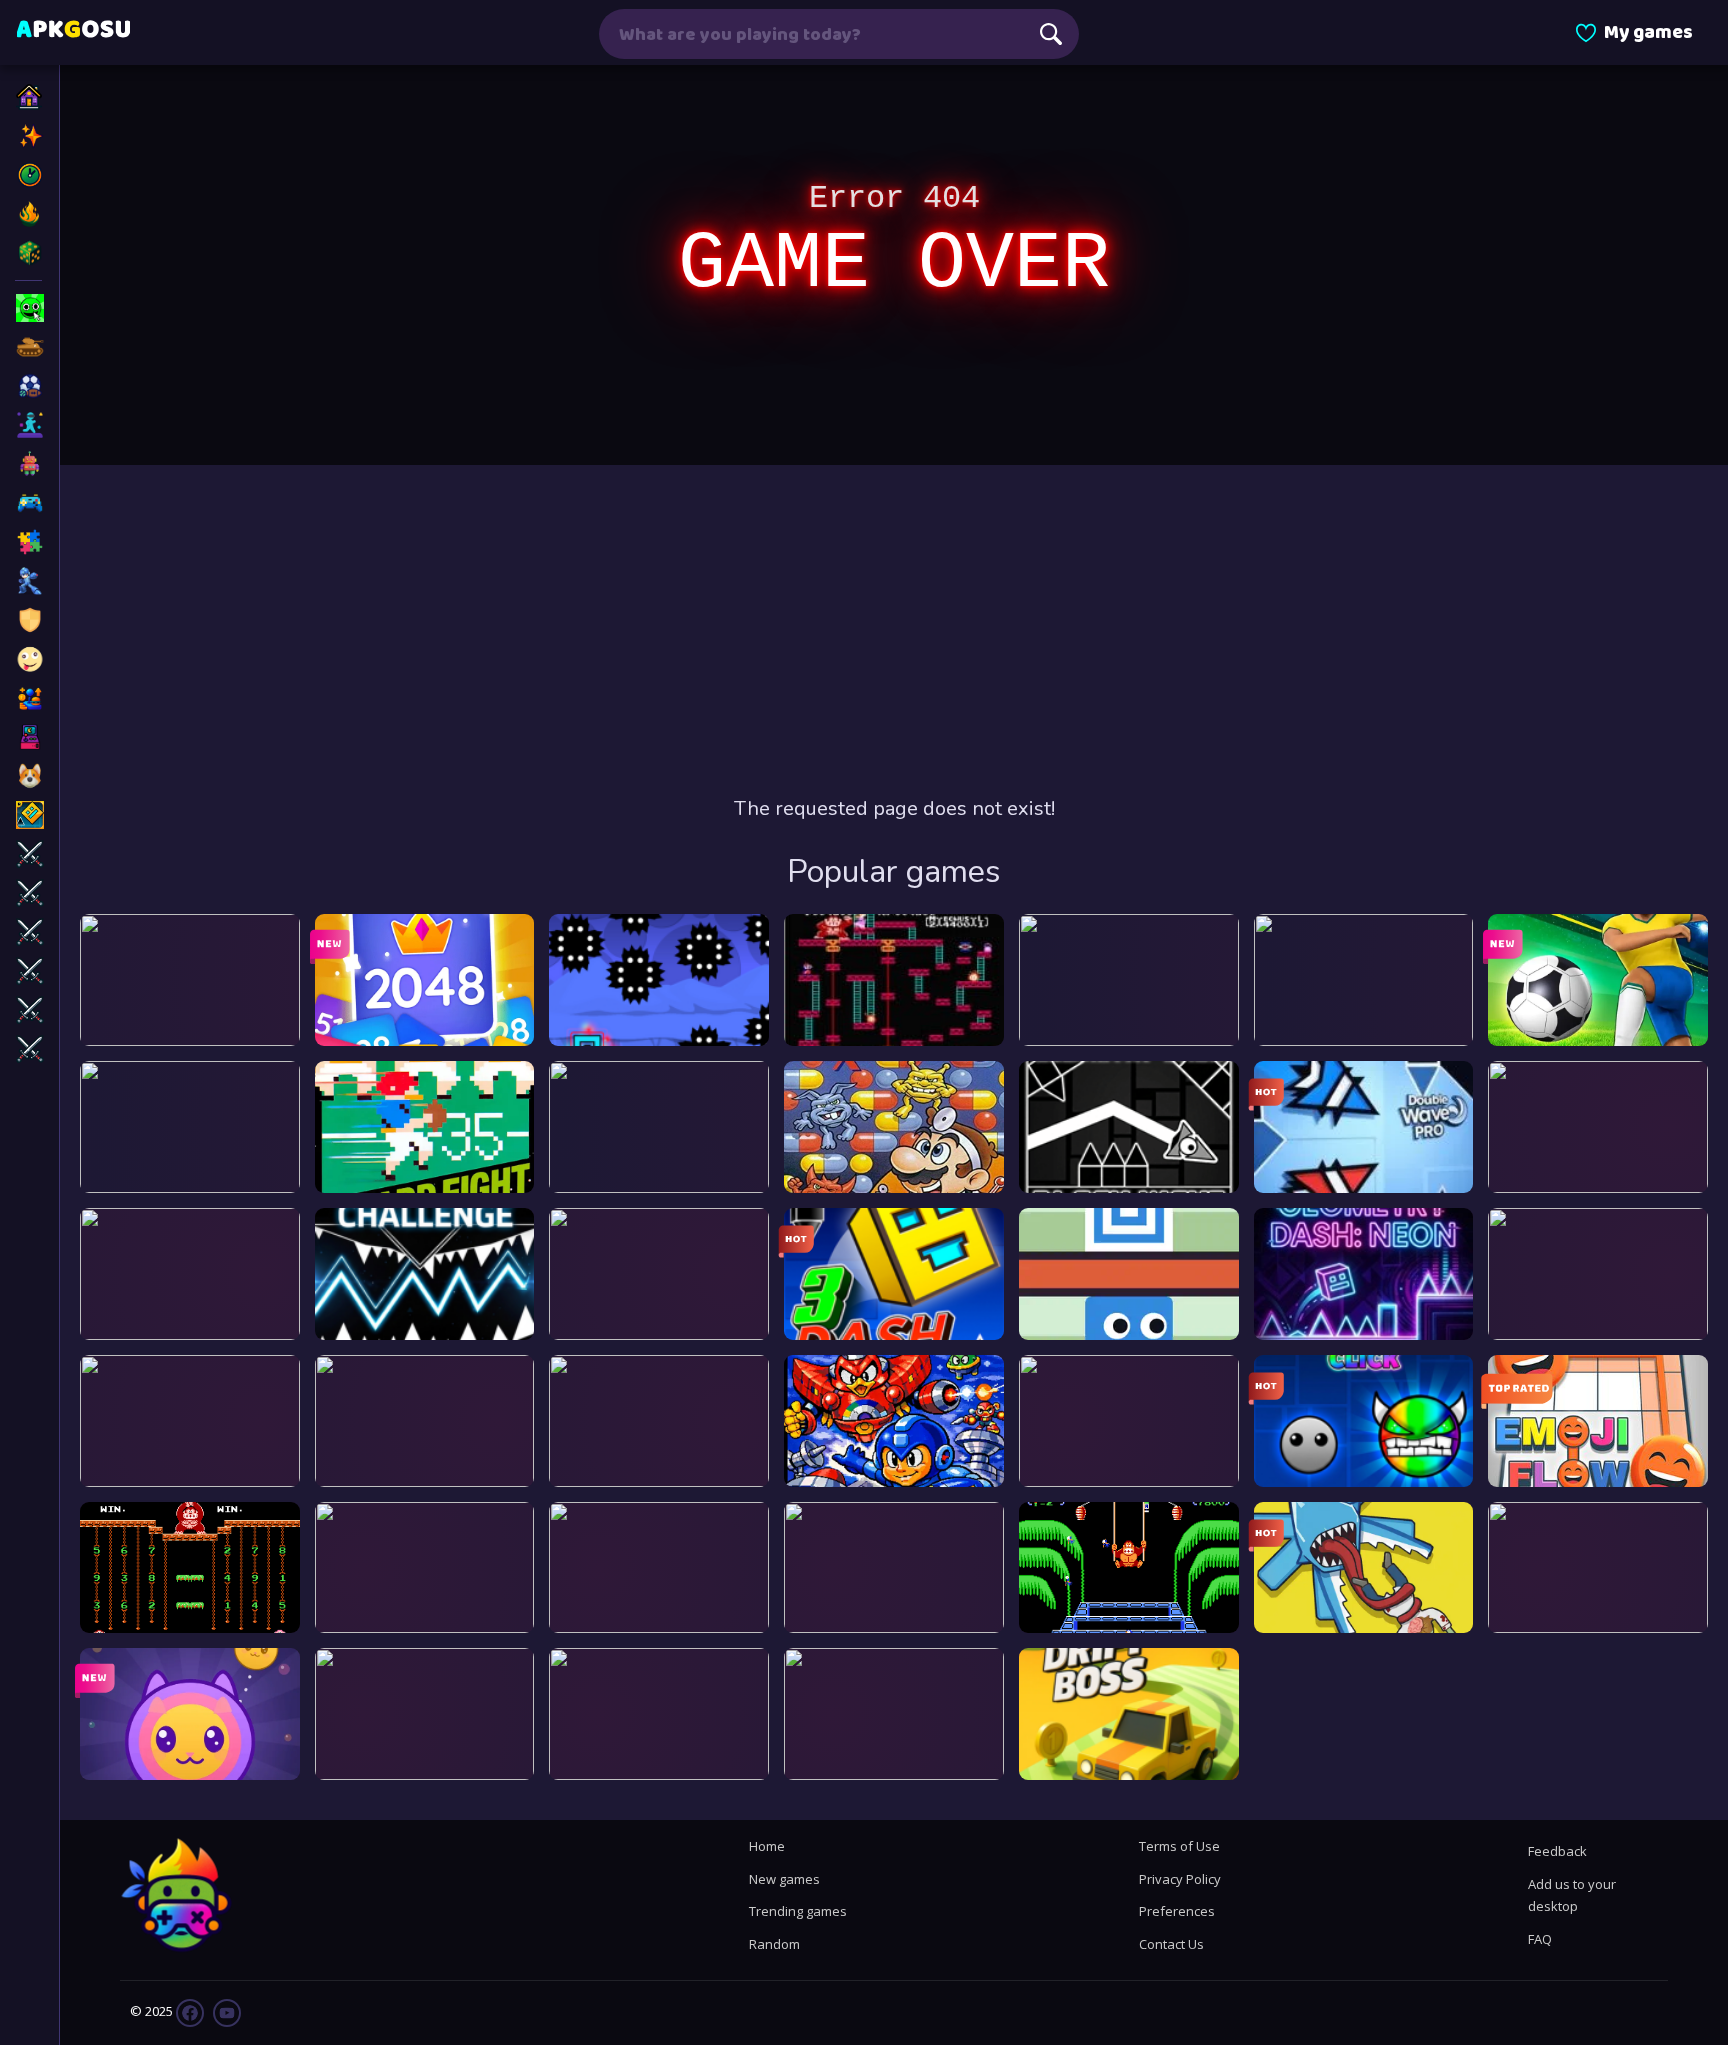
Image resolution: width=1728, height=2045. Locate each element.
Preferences (1177, 1911)
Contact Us (1171, 1944)
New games (784, 1879)
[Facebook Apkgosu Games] (190, 2012)
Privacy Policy (1180, 1879)
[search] (1051, 34)
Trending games (798, 1911)
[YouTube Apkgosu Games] (225, 2012)
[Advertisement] (894, 630)
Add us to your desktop (1572, 1895)
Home (767, 1846)
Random (774, 1944)
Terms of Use (1179, 1846)
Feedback (1557, 1851)
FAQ (1540, 1939)
